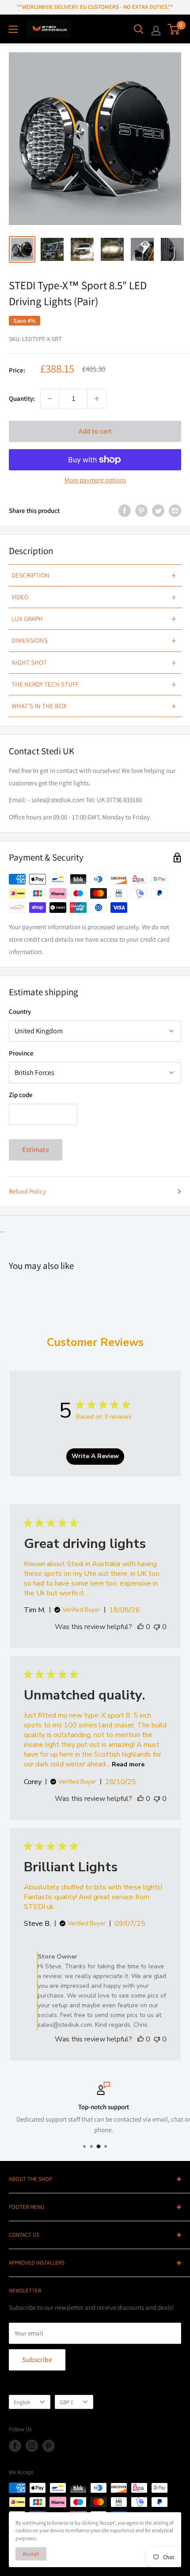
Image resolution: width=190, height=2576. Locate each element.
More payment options (95, 480)
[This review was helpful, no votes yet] (141, 1627)
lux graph (94, 619)
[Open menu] (13, 29)
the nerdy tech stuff (94, 684)
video (94, 597)
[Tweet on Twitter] (158, 510)
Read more (128, 1764)
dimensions (94, 640)
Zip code (21, 1095)
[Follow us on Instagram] (32, 2446)
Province (21, 1053)
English (22, 2402)
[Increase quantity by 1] (97, 399)
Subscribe (37, 2360)
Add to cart (95, 431)
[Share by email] (175, 510)
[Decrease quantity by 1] (50, 399)
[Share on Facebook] (125, 510)
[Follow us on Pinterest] (49, 2446)
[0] (174, 29)
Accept (31, 2554)
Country (20, 1011)
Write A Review (95, 1456)
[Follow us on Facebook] (15, 2446)
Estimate (36, 1150)
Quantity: (22, 398)
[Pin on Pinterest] (141, 510)
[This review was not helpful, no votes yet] (157, 1627)
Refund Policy (27, 1191)
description (94, 575)
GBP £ (66, 2402)
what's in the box (94, 706)
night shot (94, 663)
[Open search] (139, 29)
